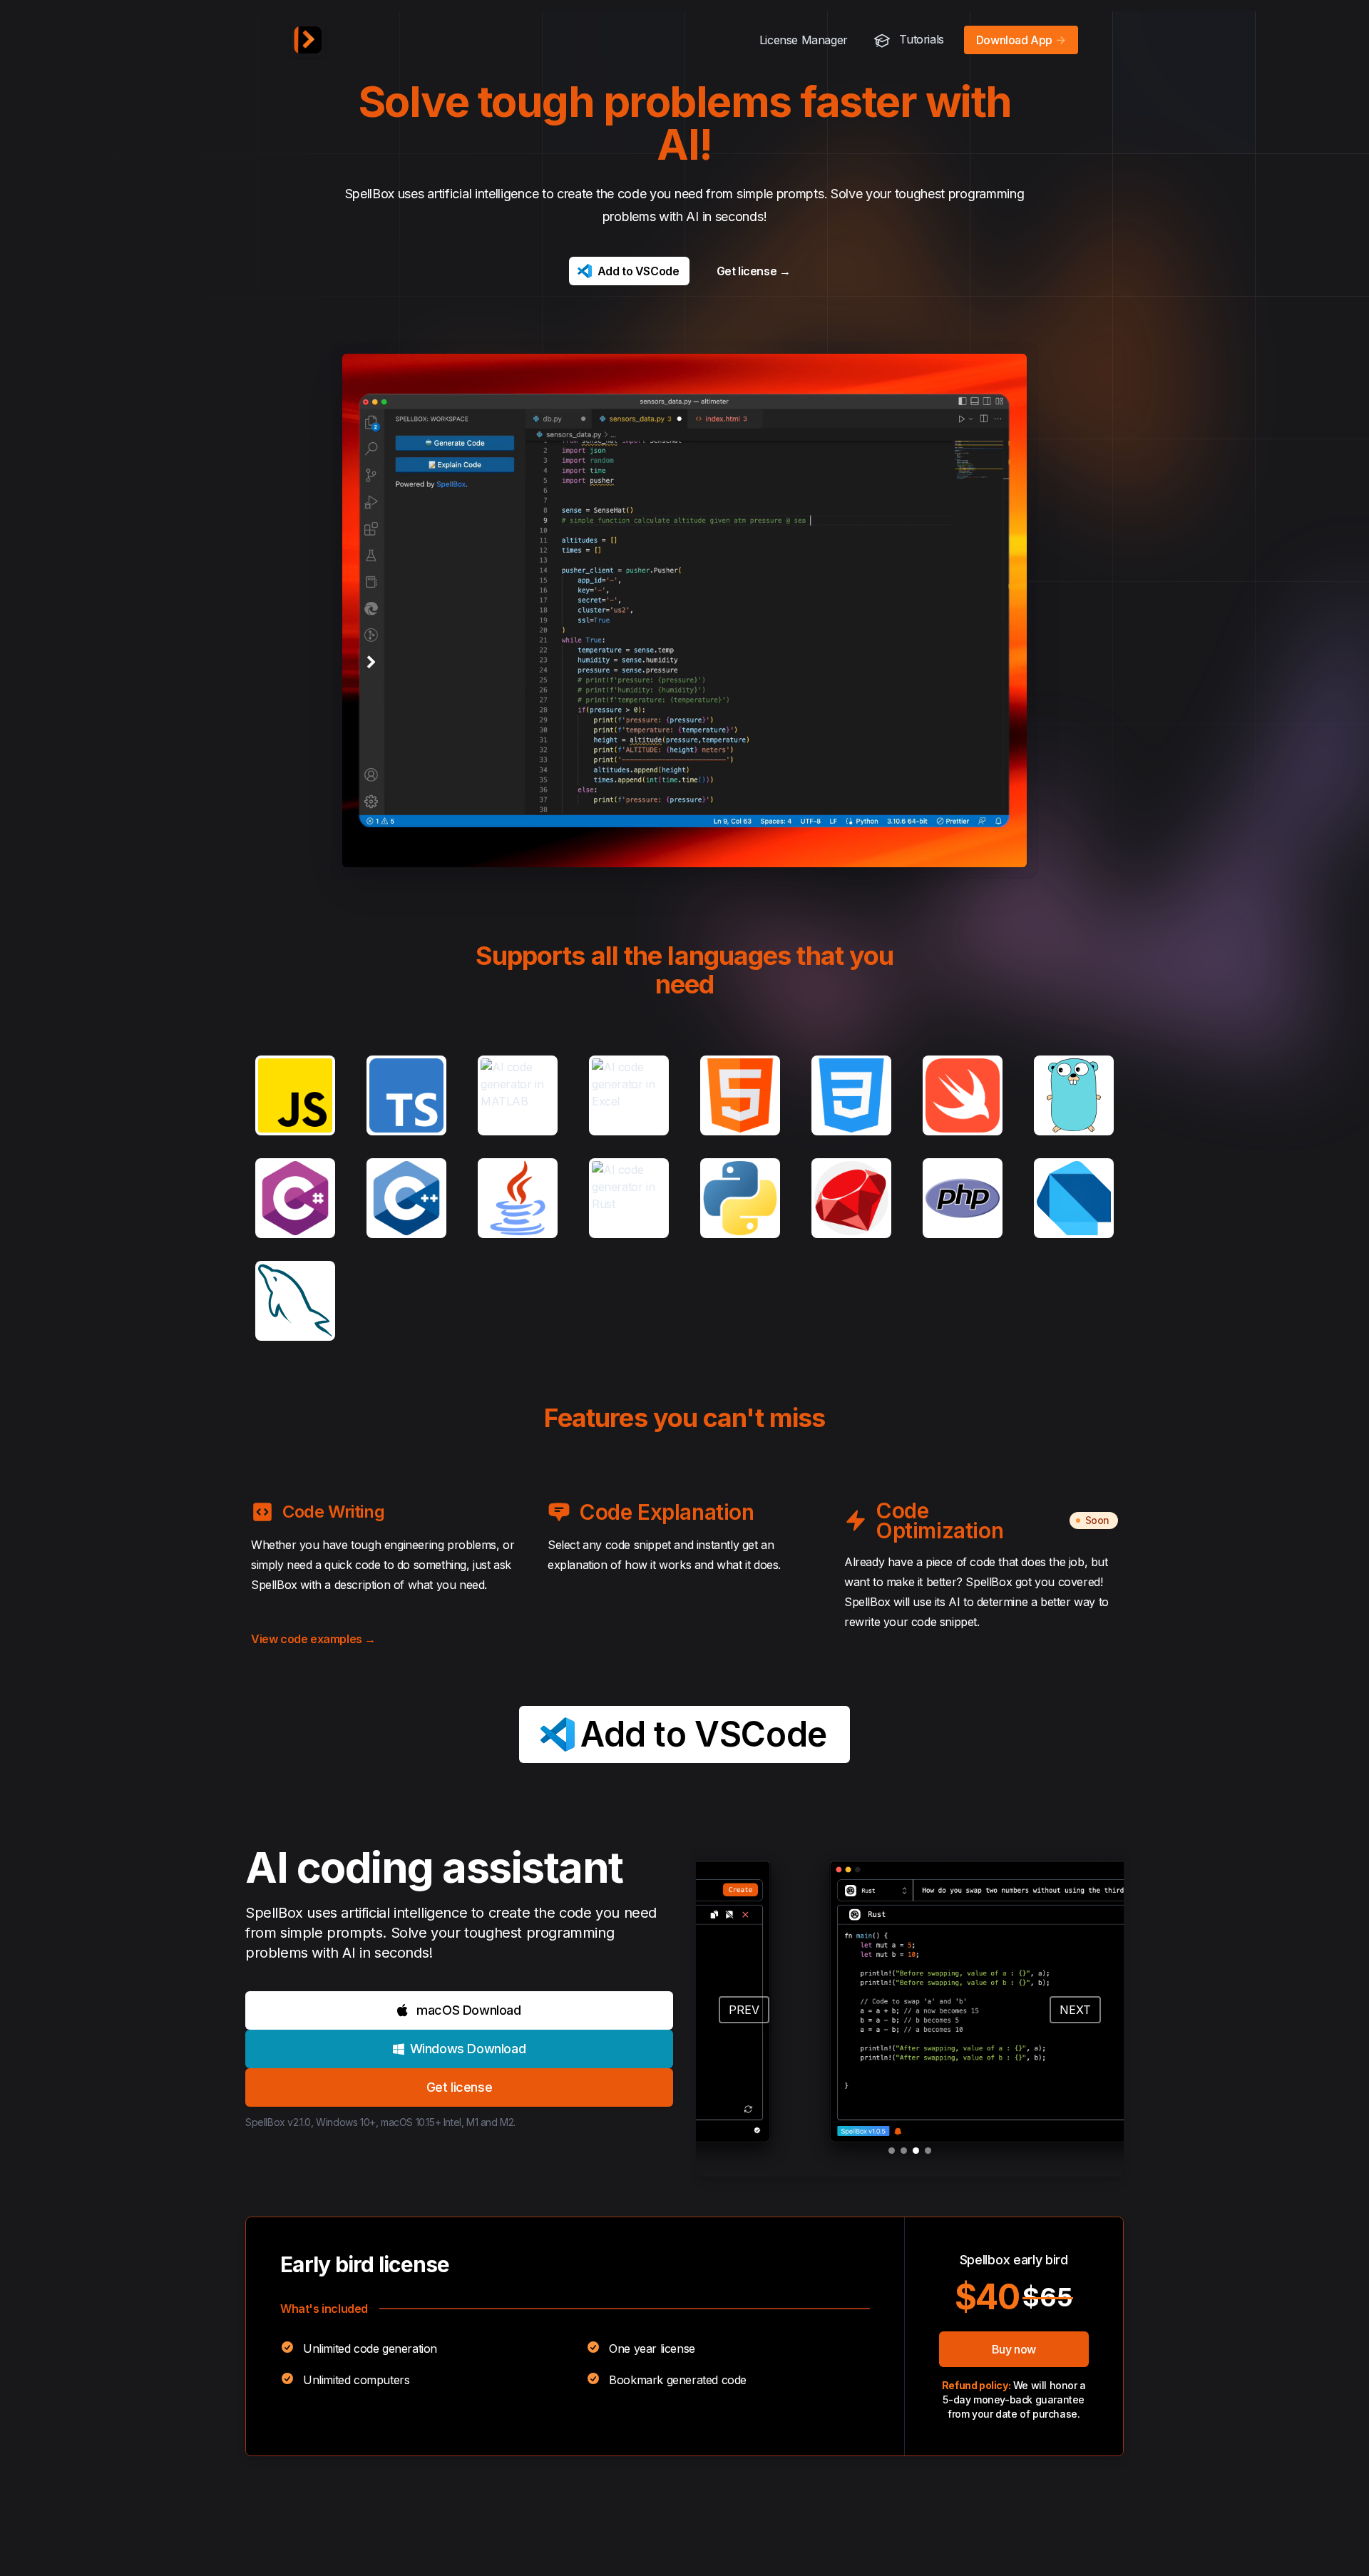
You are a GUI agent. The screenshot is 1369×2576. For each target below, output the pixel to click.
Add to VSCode (639, 271)
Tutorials (920, 39)
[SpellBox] (308, 40)
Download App (1021, 40)
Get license (754, 271)
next (1075, 2010)
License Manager (804, 40)
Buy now (1014, 2349)
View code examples (313, 1639)
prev (744, 2010)
